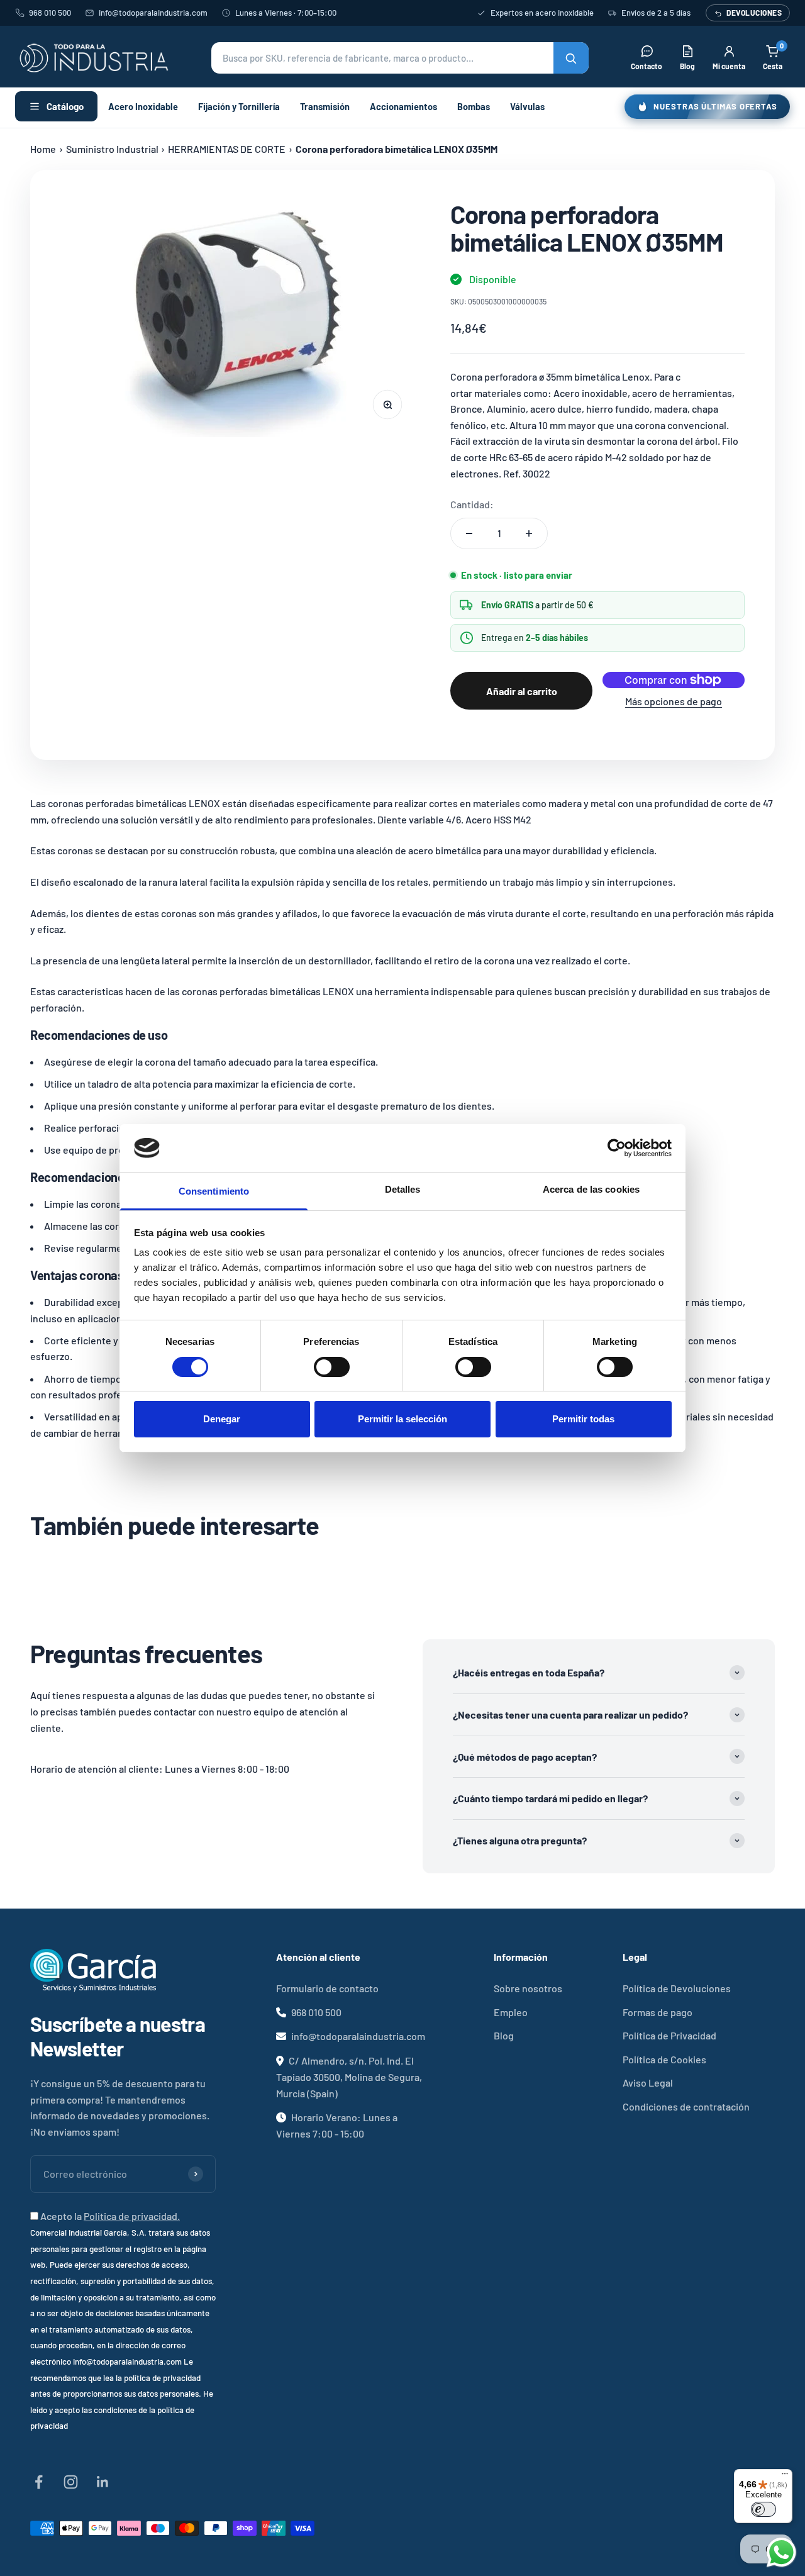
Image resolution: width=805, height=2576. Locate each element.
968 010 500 (50, 13)
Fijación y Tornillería (239, 106)
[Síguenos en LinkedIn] (103, 2482)
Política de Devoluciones (677, 1988)
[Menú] (785, 2477)
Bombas (474, 106)
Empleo (511, 2012)
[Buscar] (571, 58)
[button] (400, 58)
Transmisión (325, 106)
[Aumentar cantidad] (529, 533)
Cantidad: (472, 504)
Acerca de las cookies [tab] (591, 1189)
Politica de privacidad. (132, 2216)
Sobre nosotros (528, 1988)
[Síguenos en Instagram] (71, 2482)
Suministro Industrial (112, 149)
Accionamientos (403, 106)
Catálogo (65, 106)
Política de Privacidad (669, 2035)
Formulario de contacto (327, 1988)
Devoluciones (754, 13)
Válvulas (527, 106)
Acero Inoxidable (143, 106)
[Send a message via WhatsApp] (781, 2552)
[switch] (332, 1367)
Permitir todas (583, 1419)
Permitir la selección (402, 1419)
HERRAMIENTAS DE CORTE (227, 149)
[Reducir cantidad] (469, 533)
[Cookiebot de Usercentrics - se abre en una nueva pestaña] (617, 1148)
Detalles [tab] (403, 1189)
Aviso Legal (648, 2083)
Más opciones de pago (674, 701)
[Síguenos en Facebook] (39, 2482)
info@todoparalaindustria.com (153, 13)
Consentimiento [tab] (214, 1191)
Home (43, 149)
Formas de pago (658, 2012)
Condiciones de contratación (686, 2106)
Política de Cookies (664, 2059)
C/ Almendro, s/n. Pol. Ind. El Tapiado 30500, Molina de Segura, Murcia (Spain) (349, 2077)
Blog (504, 2035)
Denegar (222, 1419)
